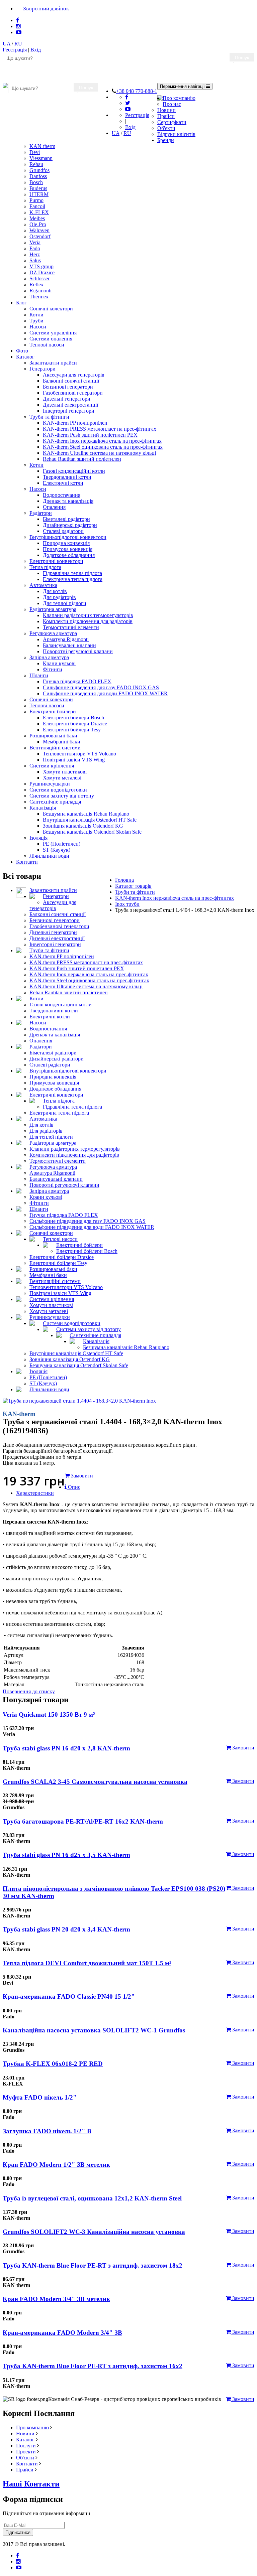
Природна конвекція (66, 543)
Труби (36, 321)
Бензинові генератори (68, 387)
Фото (22, 351)
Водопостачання (62, 495)
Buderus (38, 188)
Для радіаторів (59, 597)
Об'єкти (166, 128)
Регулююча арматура (53, 633)
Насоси (38, 327)
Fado (35, 248)
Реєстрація (15, 50)
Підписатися (18, 2532)
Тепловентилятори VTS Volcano (79, 754)
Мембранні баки (62, 742)
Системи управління (53, 333)
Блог (21, 303)
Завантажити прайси (53, 363)
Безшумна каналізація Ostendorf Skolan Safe (92, 832)
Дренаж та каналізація (68, 501)
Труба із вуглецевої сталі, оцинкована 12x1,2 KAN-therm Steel (92, 2198)
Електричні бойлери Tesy (72, 730)
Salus (35, 260)
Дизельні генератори (67, 399)
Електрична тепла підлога (73, 579)
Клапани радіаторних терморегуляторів (88, 615)
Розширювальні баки (53, 736)
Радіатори (41, 513)
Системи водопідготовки (58, 790)
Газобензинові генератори (73, 393)
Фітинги (53, 669)
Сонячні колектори (51, 309)
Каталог (25, 357)
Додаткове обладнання (69, 555)
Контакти (27, 862)
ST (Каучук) (57, 850)
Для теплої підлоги (65, 603)
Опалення (54, 507)
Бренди (166, 140)
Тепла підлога (45, 567)
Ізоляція (38, 838)
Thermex (39, 297)
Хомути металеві (62, 778)
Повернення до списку (29, 1691)
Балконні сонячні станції (71, 381)
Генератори (42, 369)
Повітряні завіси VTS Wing (74, 760)
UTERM (39, 194)
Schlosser (39, 278)
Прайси (166, 116)
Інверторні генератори (69, 411)
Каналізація (43, 808)
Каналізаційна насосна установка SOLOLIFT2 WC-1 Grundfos (94, 2030)
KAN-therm (42, 146)
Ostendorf (40, 236)
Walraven (39, 230)
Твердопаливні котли (67, 477)
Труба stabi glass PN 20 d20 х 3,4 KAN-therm (66, 1929)
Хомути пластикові (65, 772)
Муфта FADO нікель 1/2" (40, 2097)
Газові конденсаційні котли (74, 471)
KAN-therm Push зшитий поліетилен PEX (90, 435)
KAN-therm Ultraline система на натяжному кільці (99, 453)
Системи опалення (51, 339)
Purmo (36, 200)
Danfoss (38, 176)
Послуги (26, 2446)
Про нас (172, 104)
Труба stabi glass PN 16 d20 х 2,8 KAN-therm (66, 1748)
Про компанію (179, 98)
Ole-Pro (38, 224)
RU (18, 44)
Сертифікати (172, 122)
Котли (36, 315)
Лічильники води (49, 856)
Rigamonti (40, 291)
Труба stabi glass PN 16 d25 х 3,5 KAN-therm (66, 1855)
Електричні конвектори (56, 561)
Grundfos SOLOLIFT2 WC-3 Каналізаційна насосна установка (94, 2232)
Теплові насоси (47, 345)
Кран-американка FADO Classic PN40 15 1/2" (69, 1996)
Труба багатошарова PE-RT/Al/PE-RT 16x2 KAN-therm (83, 1821)
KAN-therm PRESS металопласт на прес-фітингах (100, 429)
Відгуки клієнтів (176, 134)
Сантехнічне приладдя (55, 802)
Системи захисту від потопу (62, 796)
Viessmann (41, 158)
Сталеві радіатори (63, 531)
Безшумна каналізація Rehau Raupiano (86, 814)
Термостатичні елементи (71, 627)
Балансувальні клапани (69, 645)
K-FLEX (39, 212)
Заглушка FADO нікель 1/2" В (47, 2131)
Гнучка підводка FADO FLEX (77, 681)
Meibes (37, 218)
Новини (166, 110)
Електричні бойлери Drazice (75, 724)
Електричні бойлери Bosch (73, 718)
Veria (35, 242)
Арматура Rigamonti (66, 639)
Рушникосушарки (50, 784)
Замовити (243, 1748)
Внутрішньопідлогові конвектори (68, 537)
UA (7, 44)
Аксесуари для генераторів (74, 375)
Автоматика (43, 585)
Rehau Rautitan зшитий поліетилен (82, 459)
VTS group (41, 266)
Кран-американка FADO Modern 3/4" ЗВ (62, 2333)
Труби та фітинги (49, 417)
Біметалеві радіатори (66, 519)
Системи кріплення (52, 766)
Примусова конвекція (68, 549)
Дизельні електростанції (70, 405)
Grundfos (39, 170)
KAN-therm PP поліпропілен (75, 423)
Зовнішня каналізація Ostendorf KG (83, 826)
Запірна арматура (49, 657)
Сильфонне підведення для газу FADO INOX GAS (101, 687)
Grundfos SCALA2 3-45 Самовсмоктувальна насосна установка (95, 1782)
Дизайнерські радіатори (70, 525)
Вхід (36, 50)
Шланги (39, 675)
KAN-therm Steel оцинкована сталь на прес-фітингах (103, 447)
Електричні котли (63, 483)
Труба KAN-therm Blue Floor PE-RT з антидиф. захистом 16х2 (93, 2366)
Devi (35, 152)
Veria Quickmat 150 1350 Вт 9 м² (49, 1714)
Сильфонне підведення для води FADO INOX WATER (105, 693)
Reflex (36, 284)
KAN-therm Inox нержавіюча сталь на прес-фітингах (102, 441)
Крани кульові (59, 663)
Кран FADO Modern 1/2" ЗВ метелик (56, 2165)
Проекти (26, 2452)
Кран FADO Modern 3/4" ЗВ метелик (56, 2299)
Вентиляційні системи (55, 748)
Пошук (242, 57)
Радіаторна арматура (53, 609)
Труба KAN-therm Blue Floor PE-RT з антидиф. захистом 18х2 (93, 2265)
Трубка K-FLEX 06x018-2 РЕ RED (53, 2064)
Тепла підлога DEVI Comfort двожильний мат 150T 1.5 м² (87, 1963)
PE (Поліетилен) (62, 844)
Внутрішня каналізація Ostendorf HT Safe (90, 820)
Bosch (36, 182)
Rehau (36, 164)
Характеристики (35, 1493)
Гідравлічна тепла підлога (72, 573)
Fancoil (37, 206)
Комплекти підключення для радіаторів (88, 621)
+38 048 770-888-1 (137, 91)
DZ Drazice (42, 272)
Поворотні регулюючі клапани (78, 651)
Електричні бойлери (53, 711)
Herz (35, 254)
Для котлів (55, 591)
